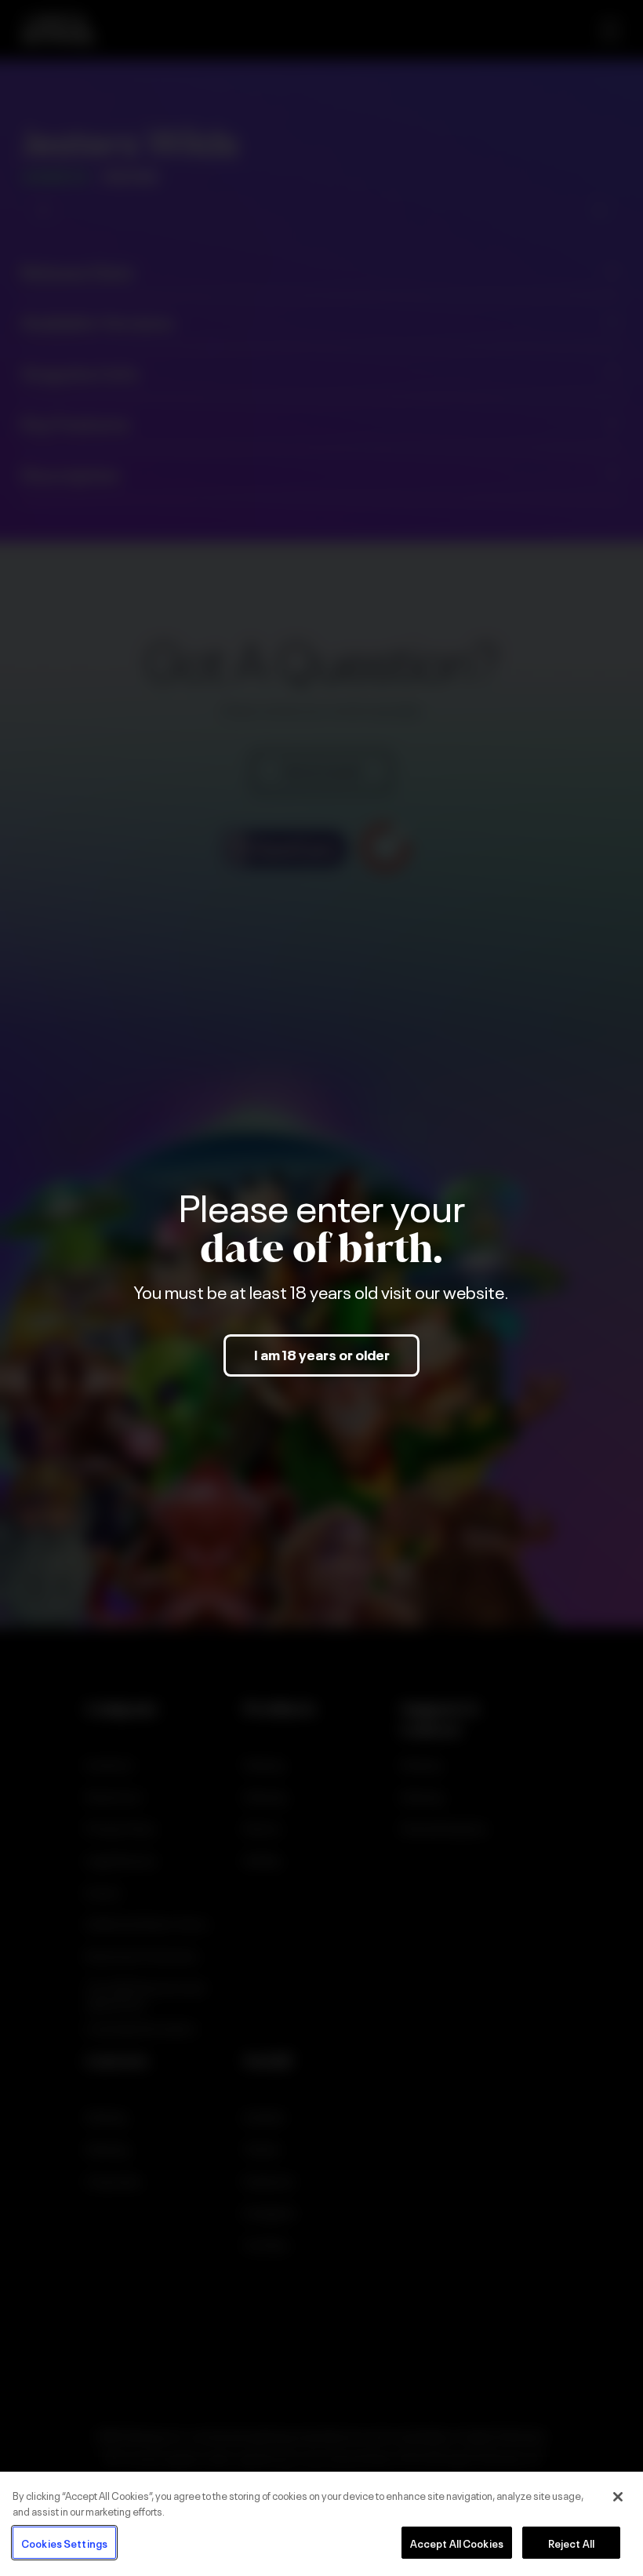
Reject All (571, 2543)
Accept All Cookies (457, 2543)
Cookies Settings (64, 2543)
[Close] (618, 2497)
